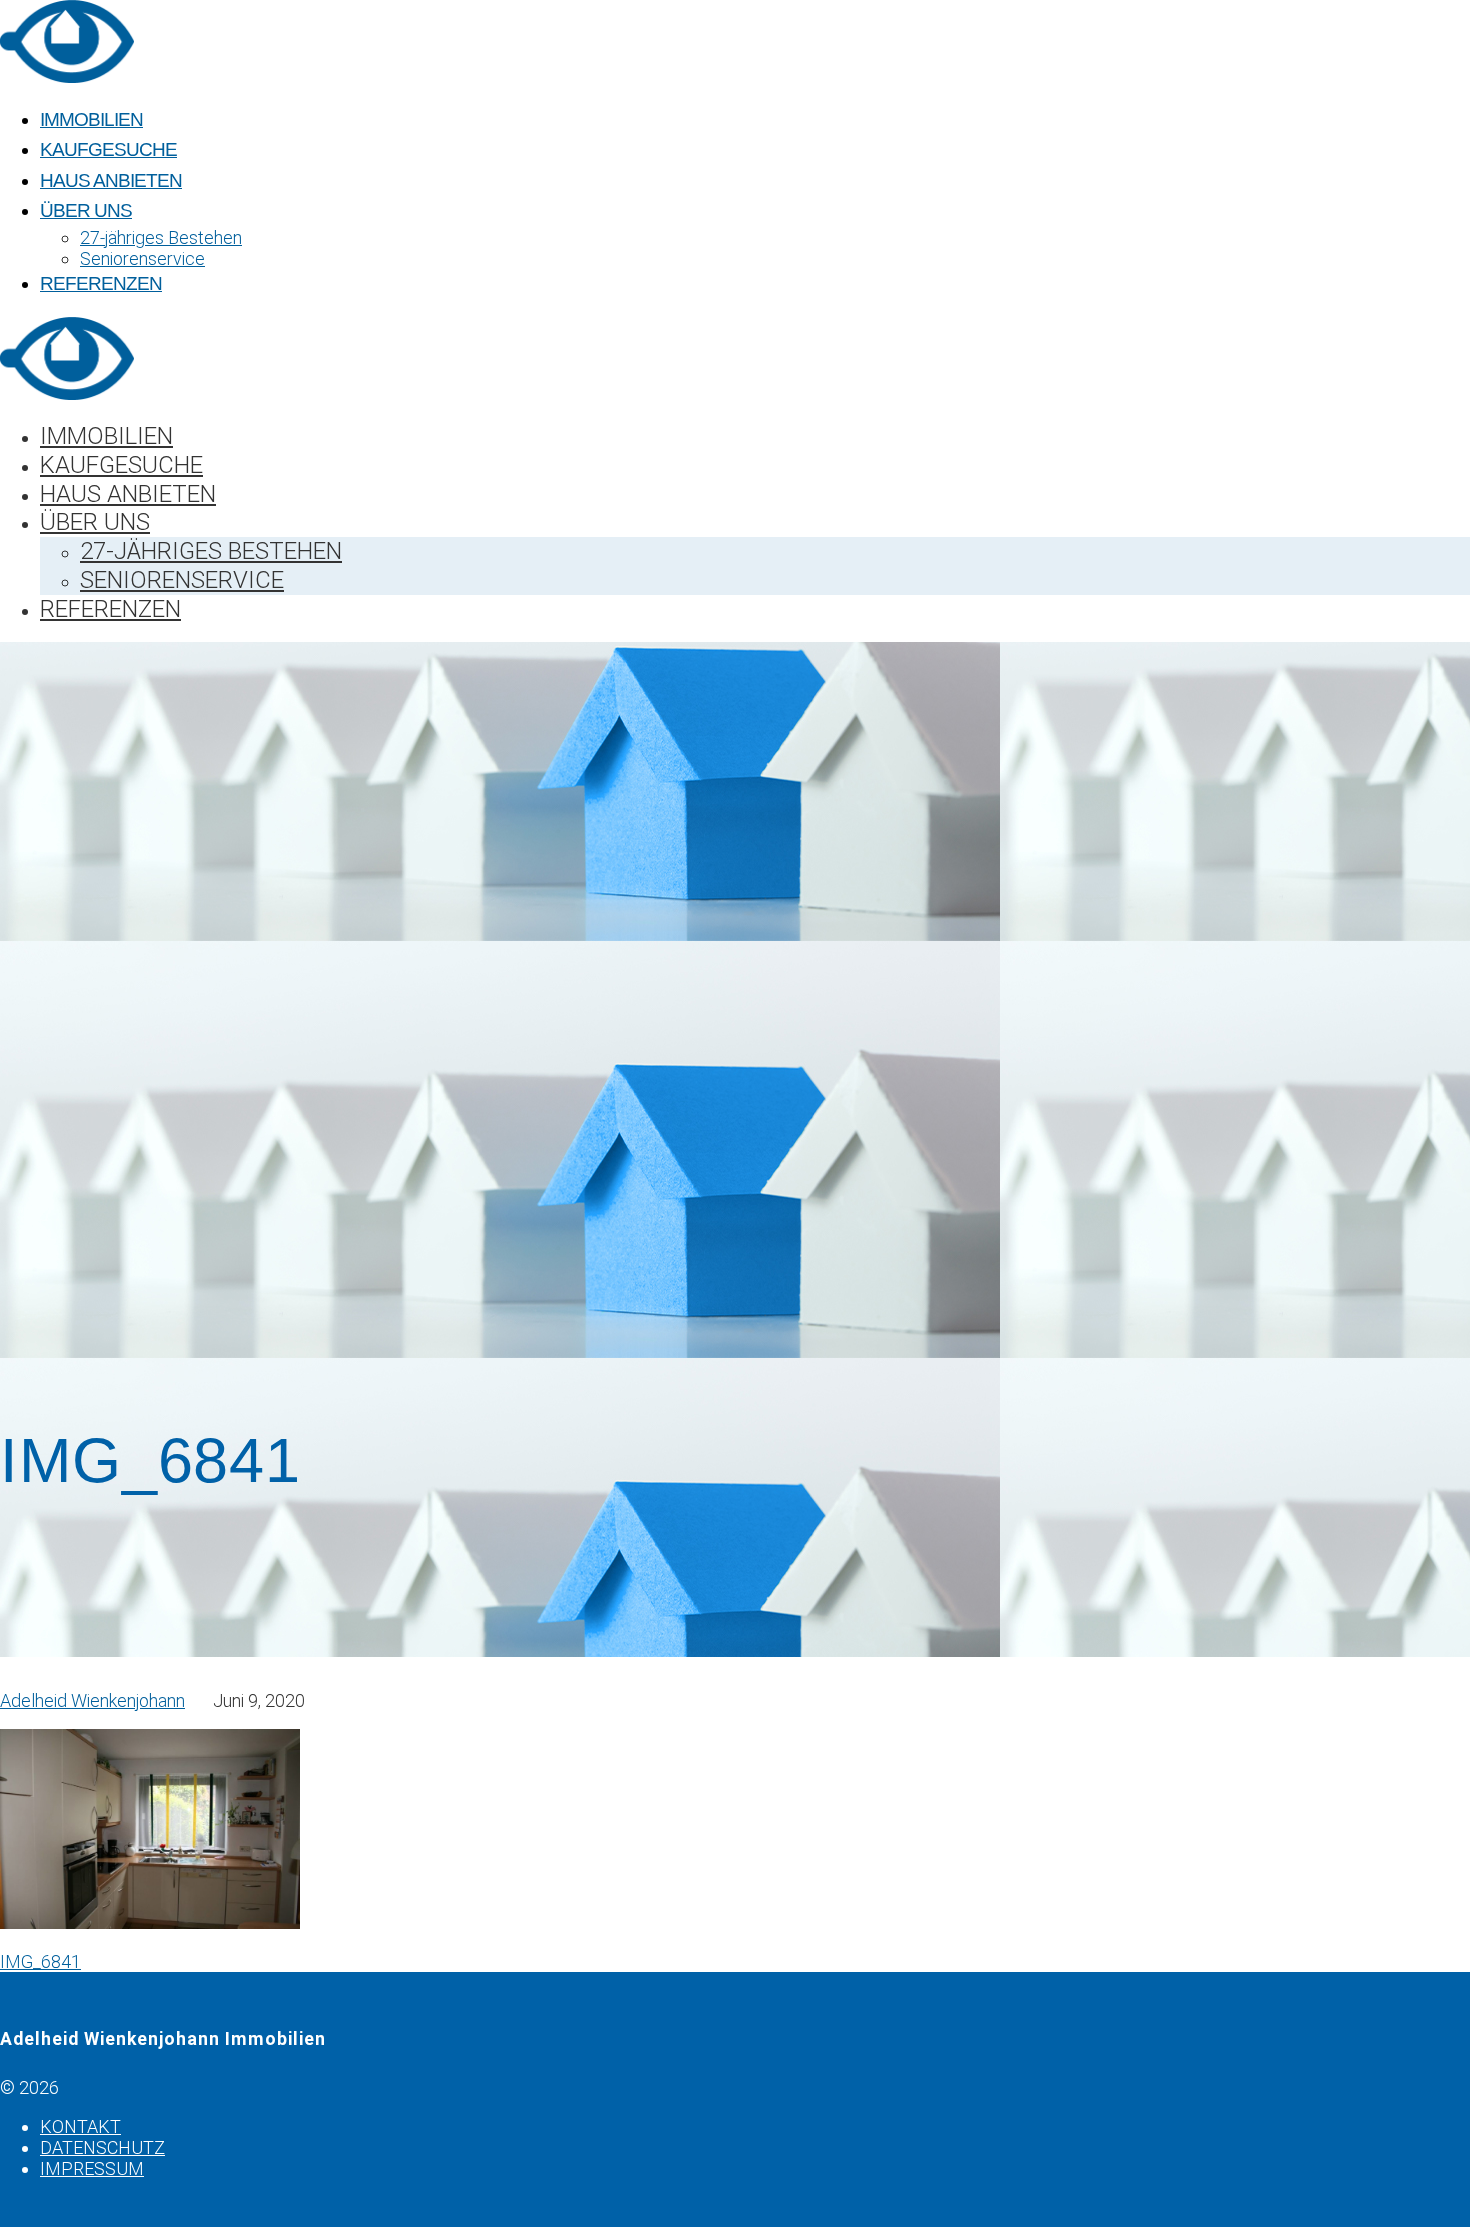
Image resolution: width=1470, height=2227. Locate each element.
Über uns (86, 210)
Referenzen (101, 283)
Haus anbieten (111, 180)
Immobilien (91, 119)
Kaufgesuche (108, 149)
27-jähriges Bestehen (161, 237)
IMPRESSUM (92, 2168)
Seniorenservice (142, 258)
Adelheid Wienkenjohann (92, 1700)
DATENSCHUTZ (102, 2147)
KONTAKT (80, 2126)
